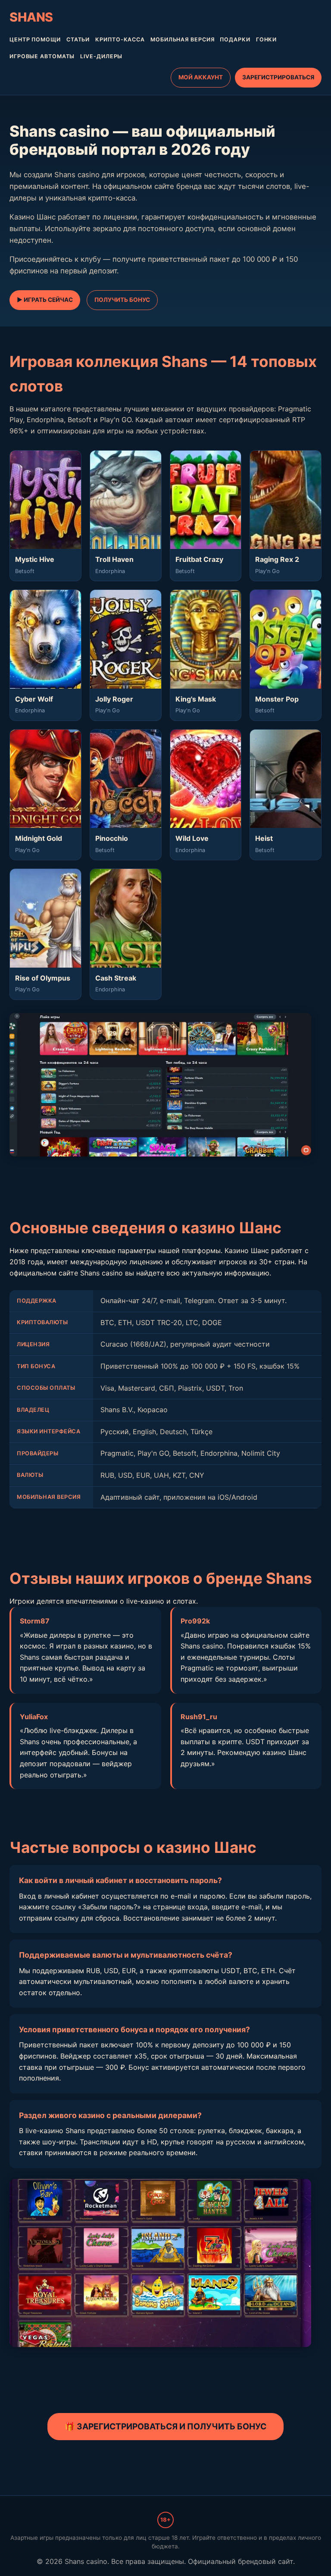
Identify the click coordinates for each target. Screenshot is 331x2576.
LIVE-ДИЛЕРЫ (101, 56)
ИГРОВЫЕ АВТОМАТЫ (42, 56)
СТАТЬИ (78, 39)
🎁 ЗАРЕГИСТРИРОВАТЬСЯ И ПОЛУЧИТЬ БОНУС (165, 2426)
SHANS (31, 17)
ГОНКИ (267, 39)
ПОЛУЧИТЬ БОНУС (122, 300)
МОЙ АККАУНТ (201, 77)
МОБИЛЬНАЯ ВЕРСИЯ (182, 39)
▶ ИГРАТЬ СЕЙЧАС (45, 300)
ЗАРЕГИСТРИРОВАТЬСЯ (278, 77)
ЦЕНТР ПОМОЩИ (35, 39)
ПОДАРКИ (235, 39)
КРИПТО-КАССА (120, 39)
